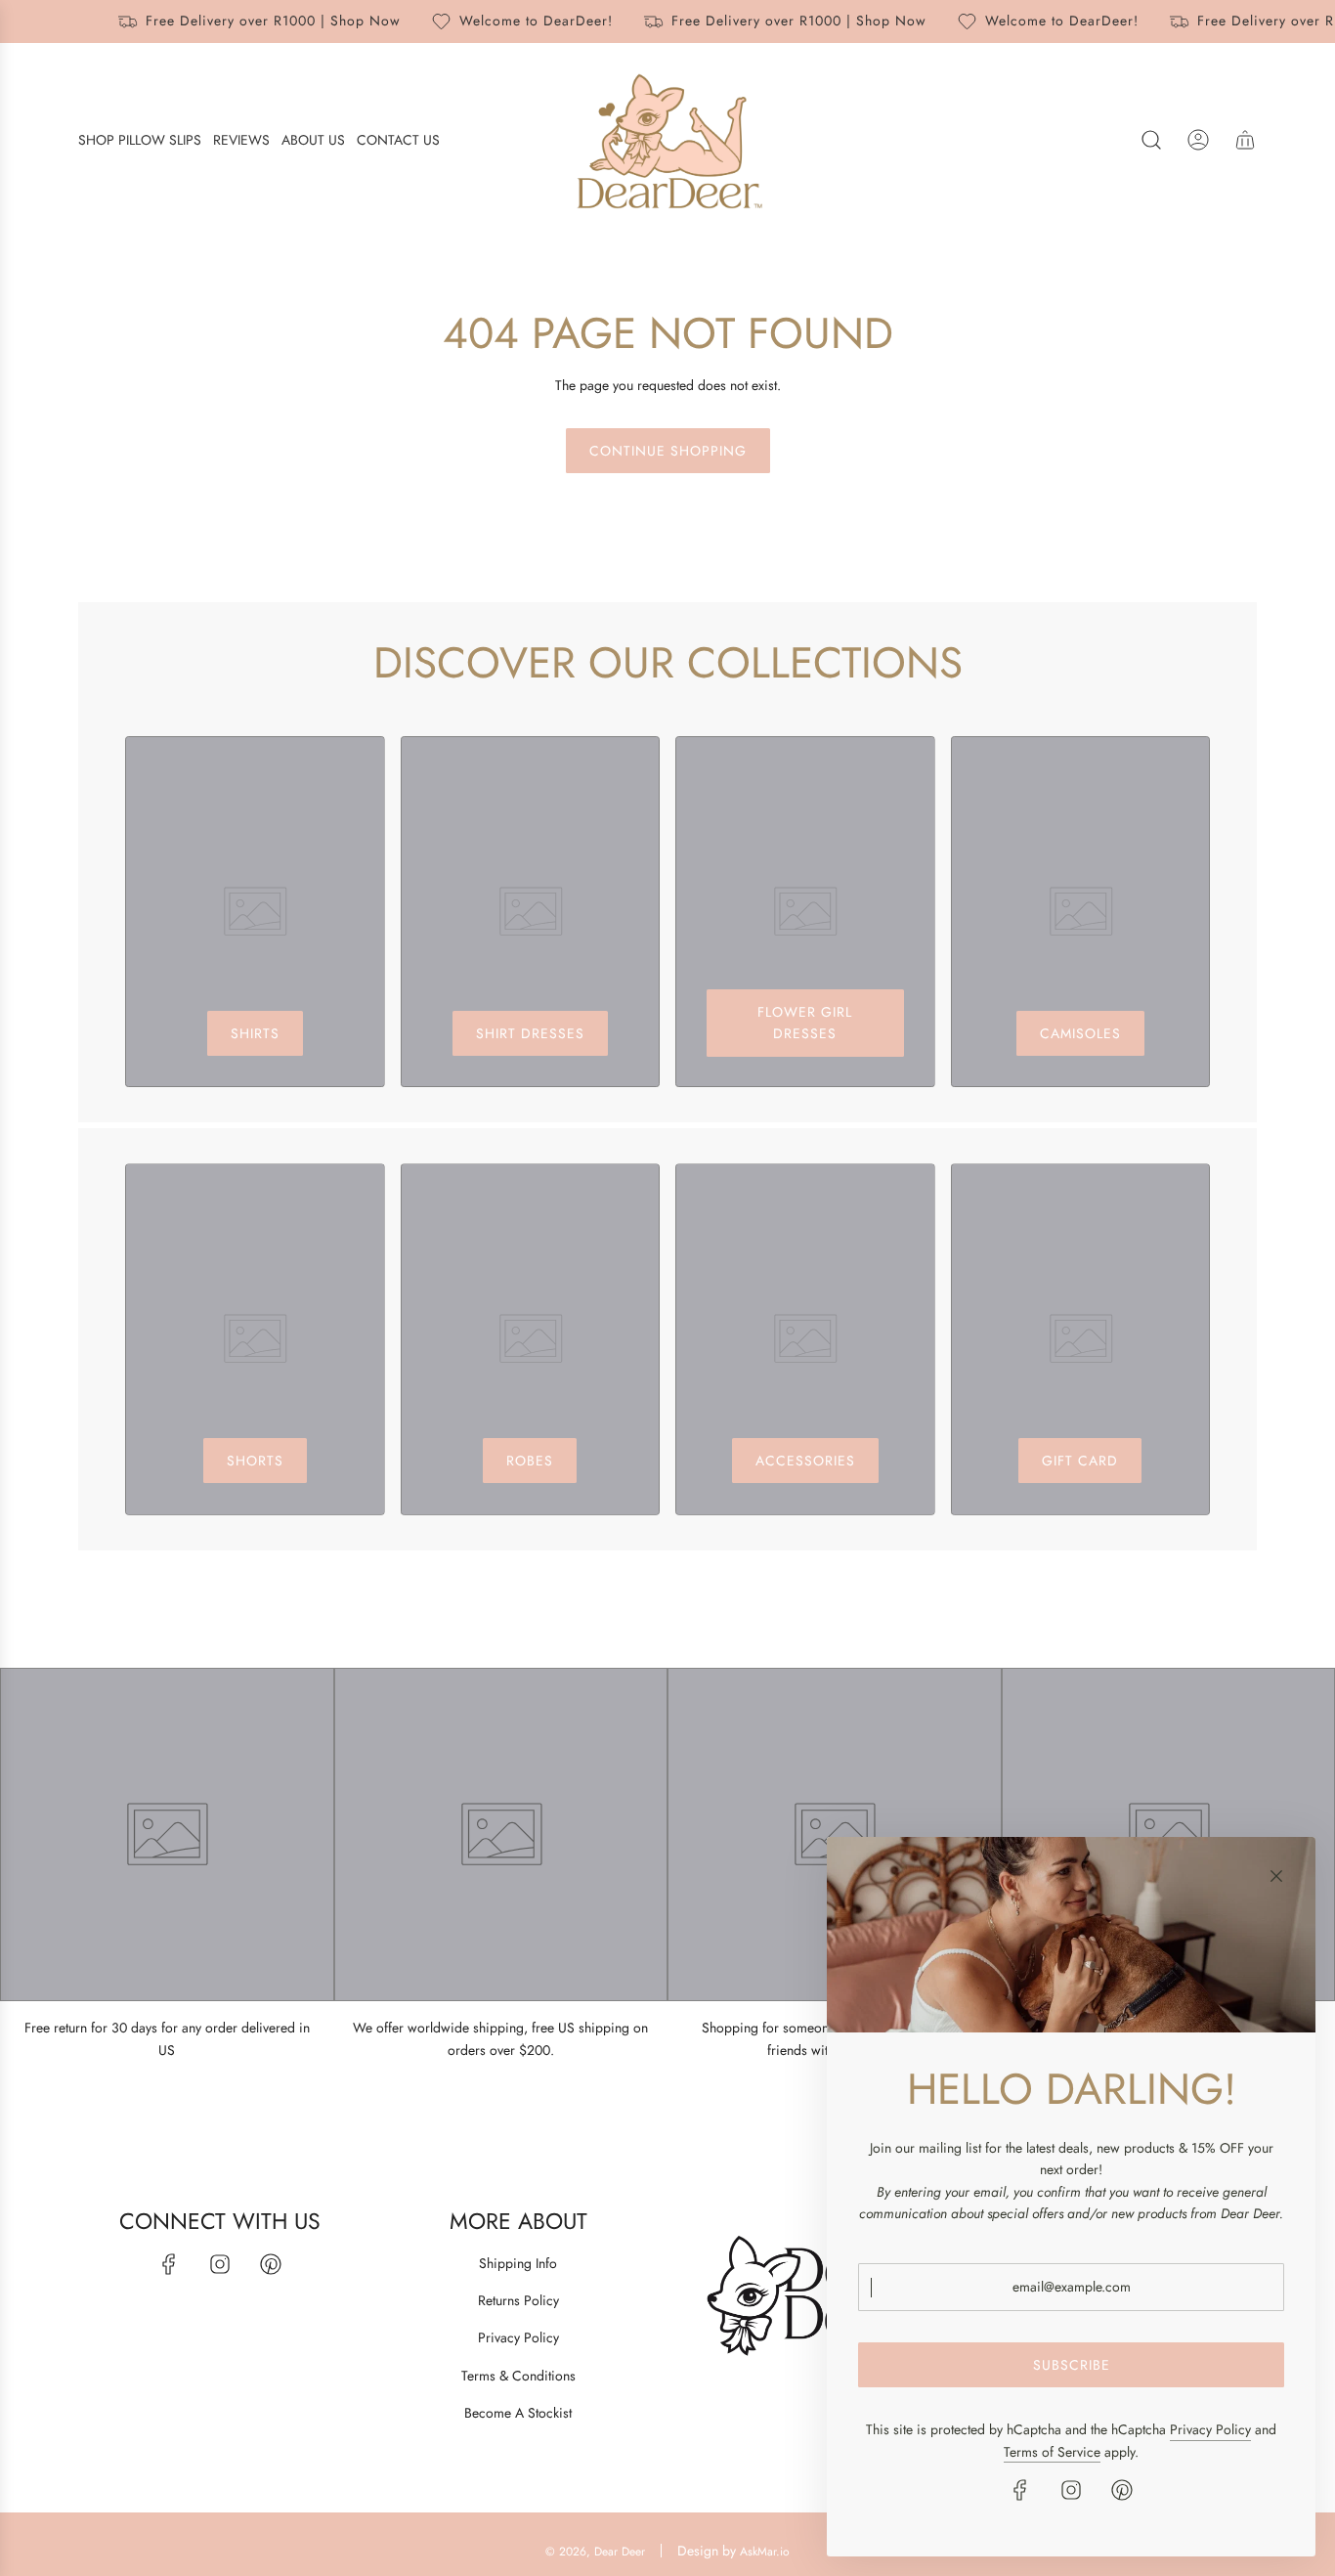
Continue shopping (668, 451)
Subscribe (1072, 2365)
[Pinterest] (271, 2264)
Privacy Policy (1210, 2429)
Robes (530, 1461)
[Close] (1276, 1876)
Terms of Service (1052, 2452)
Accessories (805, 1461)
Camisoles (1080, 1033)
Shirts (255, 1033)
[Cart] (1245, 140)
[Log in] (1198, 140)
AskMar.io (765, 2552)
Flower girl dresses (805, 1023)
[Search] (1151, 140)
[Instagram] (220, 2264)
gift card (1080, 1461)
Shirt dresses (530, 1033)
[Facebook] (169, 2264)
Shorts (255, 1461)
